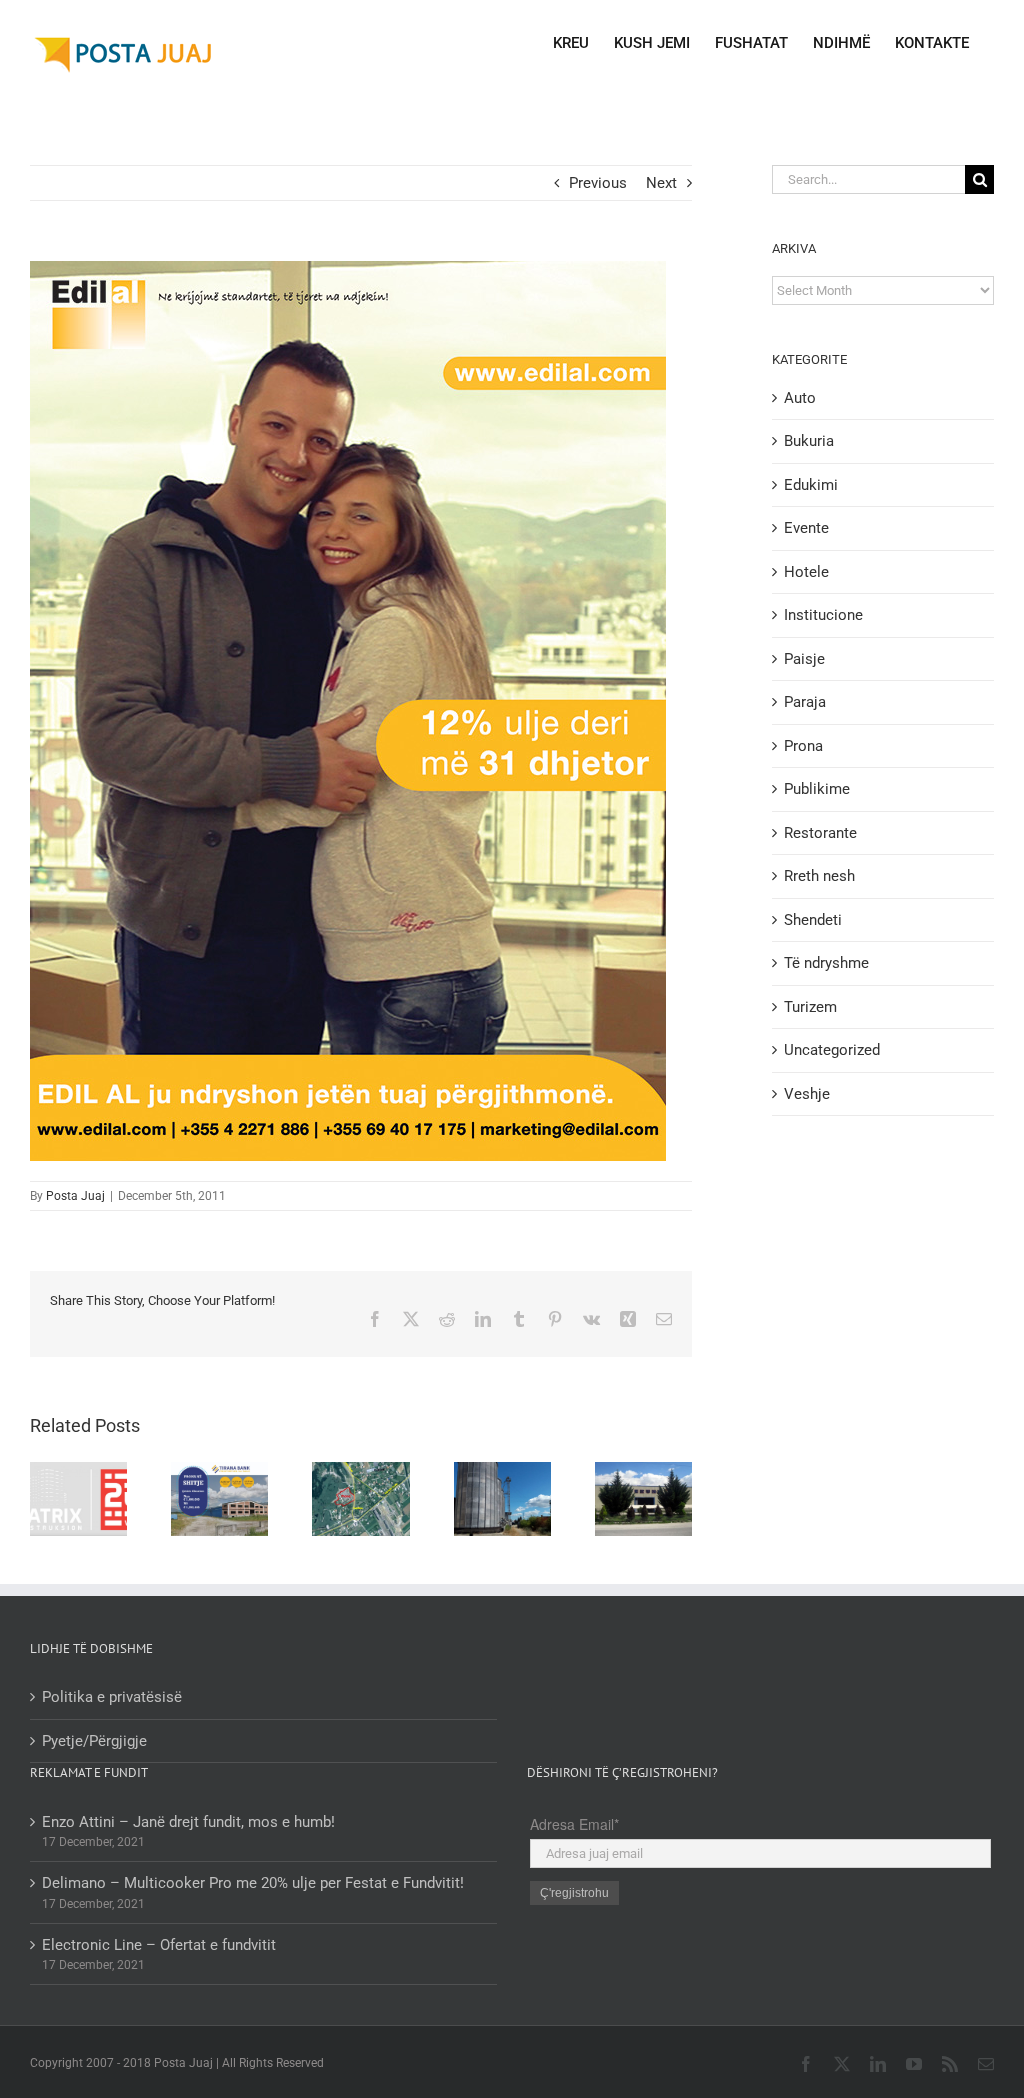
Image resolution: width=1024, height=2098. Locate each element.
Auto (800, 398)
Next (661, 183)
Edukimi (811, 485)
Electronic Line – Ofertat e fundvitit (159, 1945)
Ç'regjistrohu (574, 1893)
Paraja (805, 702)
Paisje (804, 659)
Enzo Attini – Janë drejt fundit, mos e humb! (188, 1822)
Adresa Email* (574, 1824)
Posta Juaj (75, 1196)
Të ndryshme (826, 963)
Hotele (806, 572)
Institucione (823, 615)
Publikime (817, 789)
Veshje (807, 1094)
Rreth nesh (819, 876)
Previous (598, 183)
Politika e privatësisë (112, 1697)
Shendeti (813, 920)
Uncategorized (832, 1050)
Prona (803, 746)
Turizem (810, 1007)
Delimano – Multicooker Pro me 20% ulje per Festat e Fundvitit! (253, 1883)
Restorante (820, 833)
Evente (806, 528)
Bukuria (809, 441)
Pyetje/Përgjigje (94, 1741)
